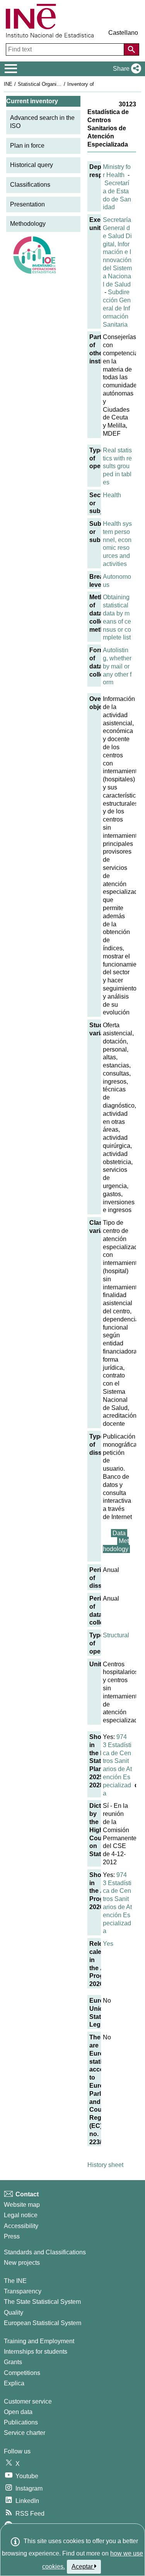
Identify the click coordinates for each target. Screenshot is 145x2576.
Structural (116, 1635)
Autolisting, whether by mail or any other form (117, 666)
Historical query (32, 165)
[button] (125, 69)
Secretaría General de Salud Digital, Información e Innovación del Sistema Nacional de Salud (117, 252)
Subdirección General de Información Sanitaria (117, 308)
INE (8, 84)
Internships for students (36, 2352)
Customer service (28, 2401)
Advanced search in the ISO (42, 122)
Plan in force (27, 146)
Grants (13, 2362)
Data (119, 1533)
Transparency (23, 2291)
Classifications (30, 185)
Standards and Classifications (45, 2252)
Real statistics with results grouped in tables (117, 466)
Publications (21, 2422)
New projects (22, 2263)
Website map (22, 2205)
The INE (15, 2281)
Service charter (25, 2433)
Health (112, 495)
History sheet (105, 2165)
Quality (14, 2313)
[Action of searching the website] (131, 49)
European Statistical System (43, 2323)
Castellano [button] (123, 33)
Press (12, 2236)
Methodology (28, 224)
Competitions (22, 2373)
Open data (18, 2412)
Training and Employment (39, 2341)
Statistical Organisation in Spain (54, 84)
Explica (14, 2383)
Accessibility (21, 2226)
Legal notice (21, 2215)
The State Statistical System (42, 2302)
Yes (108, 1944)
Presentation (27, 204)
